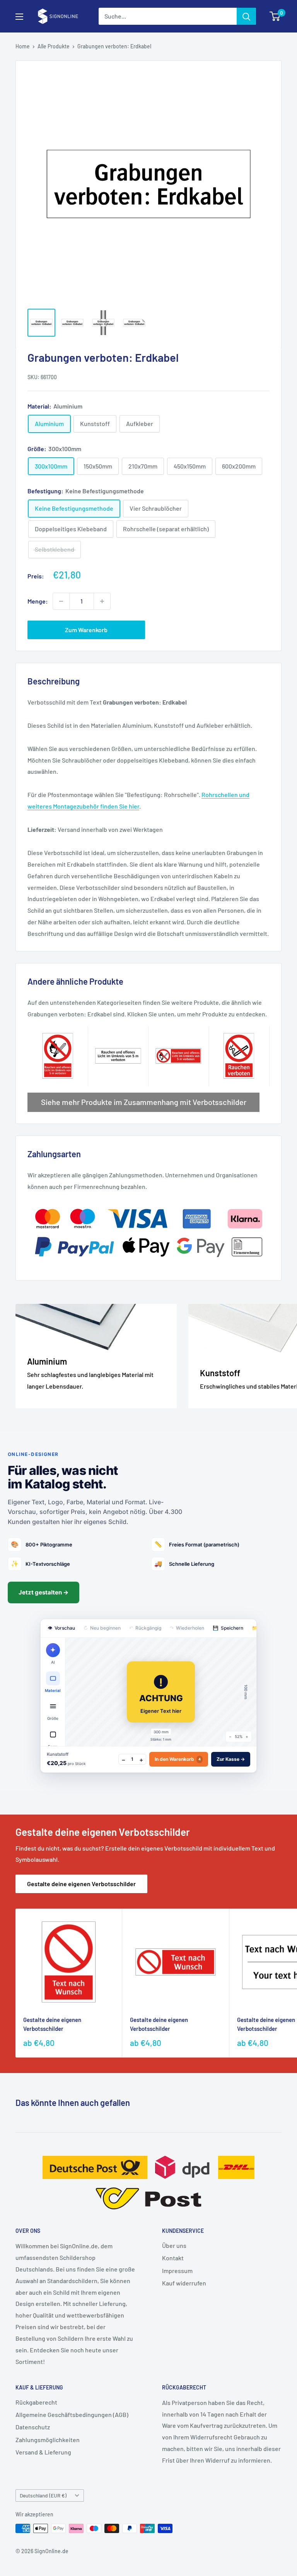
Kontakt (173, 2258)
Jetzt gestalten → (44, 1592)
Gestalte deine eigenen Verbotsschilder (81, 1884)
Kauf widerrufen (184, 2283)
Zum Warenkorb (86, 630)
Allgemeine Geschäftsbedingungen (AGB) (72, 2414)
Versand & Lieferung (43, 2452)
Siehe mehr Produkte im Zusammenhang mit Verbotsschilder (144, 1102)
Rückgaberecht (36, 2402)
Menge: (38, 601)
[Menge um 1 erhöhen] (102, 601)
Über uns (174, 2245)
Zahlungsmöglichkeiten (48, 2440)
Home (23, 46)
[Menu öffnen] (19, 17)
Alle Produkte (54, 46)
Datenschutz (33, 2427)
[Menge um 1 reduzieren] (61, 601)
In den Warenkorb (178, 1759)
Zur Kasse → (231, 1759)
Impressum (177, 2271)
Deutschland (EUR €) (43, 2495)
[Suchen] (246, 16)
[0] (275, 16)
